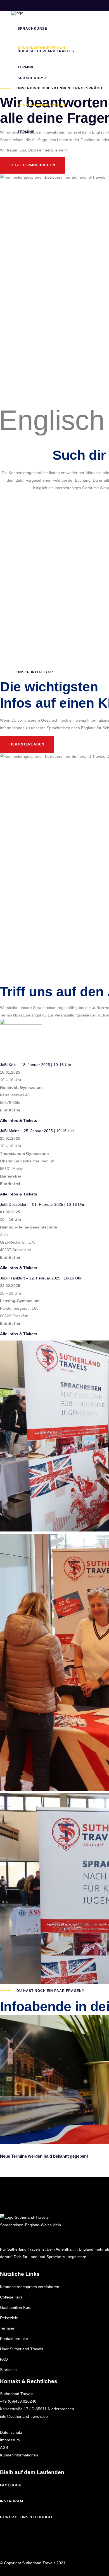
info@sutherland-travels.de (24, 2416)
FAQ (4, 2359)
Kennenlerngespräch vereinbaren (30, 2287)
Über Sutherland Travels (22, 2349)
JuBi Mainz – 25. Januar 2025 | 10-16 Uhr (37, 1131)
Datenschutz (11, 2432)
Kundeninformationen (19, 2455)
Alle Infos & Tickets (19, 1120)
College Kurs (11, 2297)
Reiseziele (9, 2318)
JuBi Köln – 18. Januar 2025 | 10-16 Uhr (36, 1065)
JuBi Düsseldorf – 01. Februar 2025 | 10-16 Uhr (42, 1204)
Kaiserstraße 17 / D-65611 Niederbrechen (37, 2409)
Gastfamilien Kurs (16, 2307)
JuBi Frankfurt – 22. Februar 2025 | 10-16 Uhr (41, 1278)
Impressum (10, 2440)
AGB (4, 2447)
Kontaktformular (14, 2339)
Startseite (8, 2370)
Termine (7, 2328)
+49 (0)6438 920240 (18, 2401)
